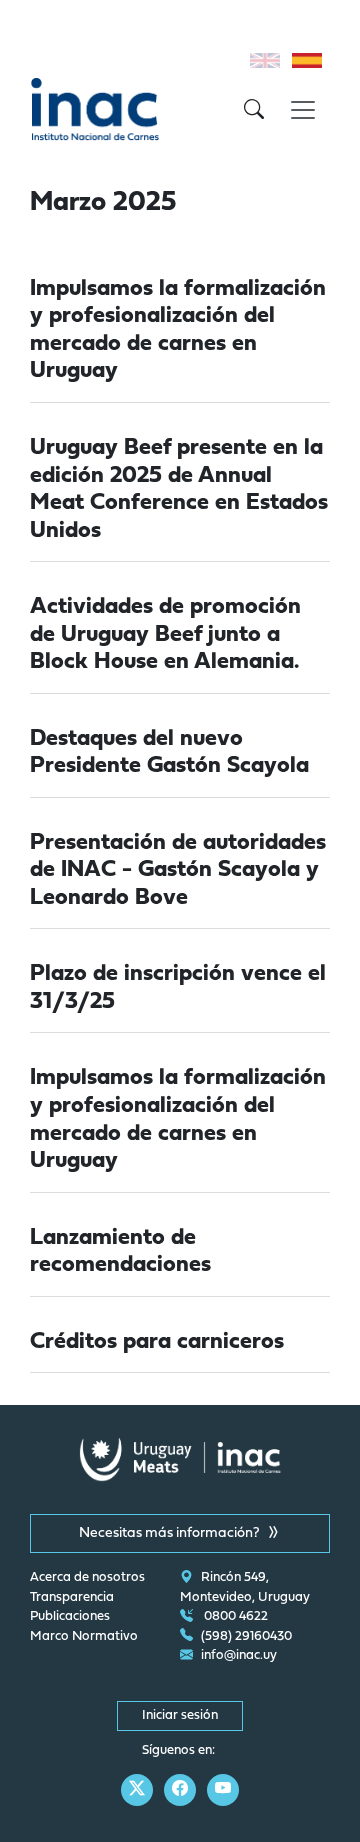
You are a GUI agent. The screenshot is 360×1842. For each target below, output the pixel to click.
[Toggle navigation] (303, 110)
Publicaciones (70, 1617)
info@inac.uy (239, 1656)
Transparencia (72, 1598)
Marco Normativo (84, 1637)
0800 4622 (234, 1617)
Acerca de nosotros (87, 1578)
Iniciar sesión (180, 1716)
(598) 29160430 (246, 1637)
